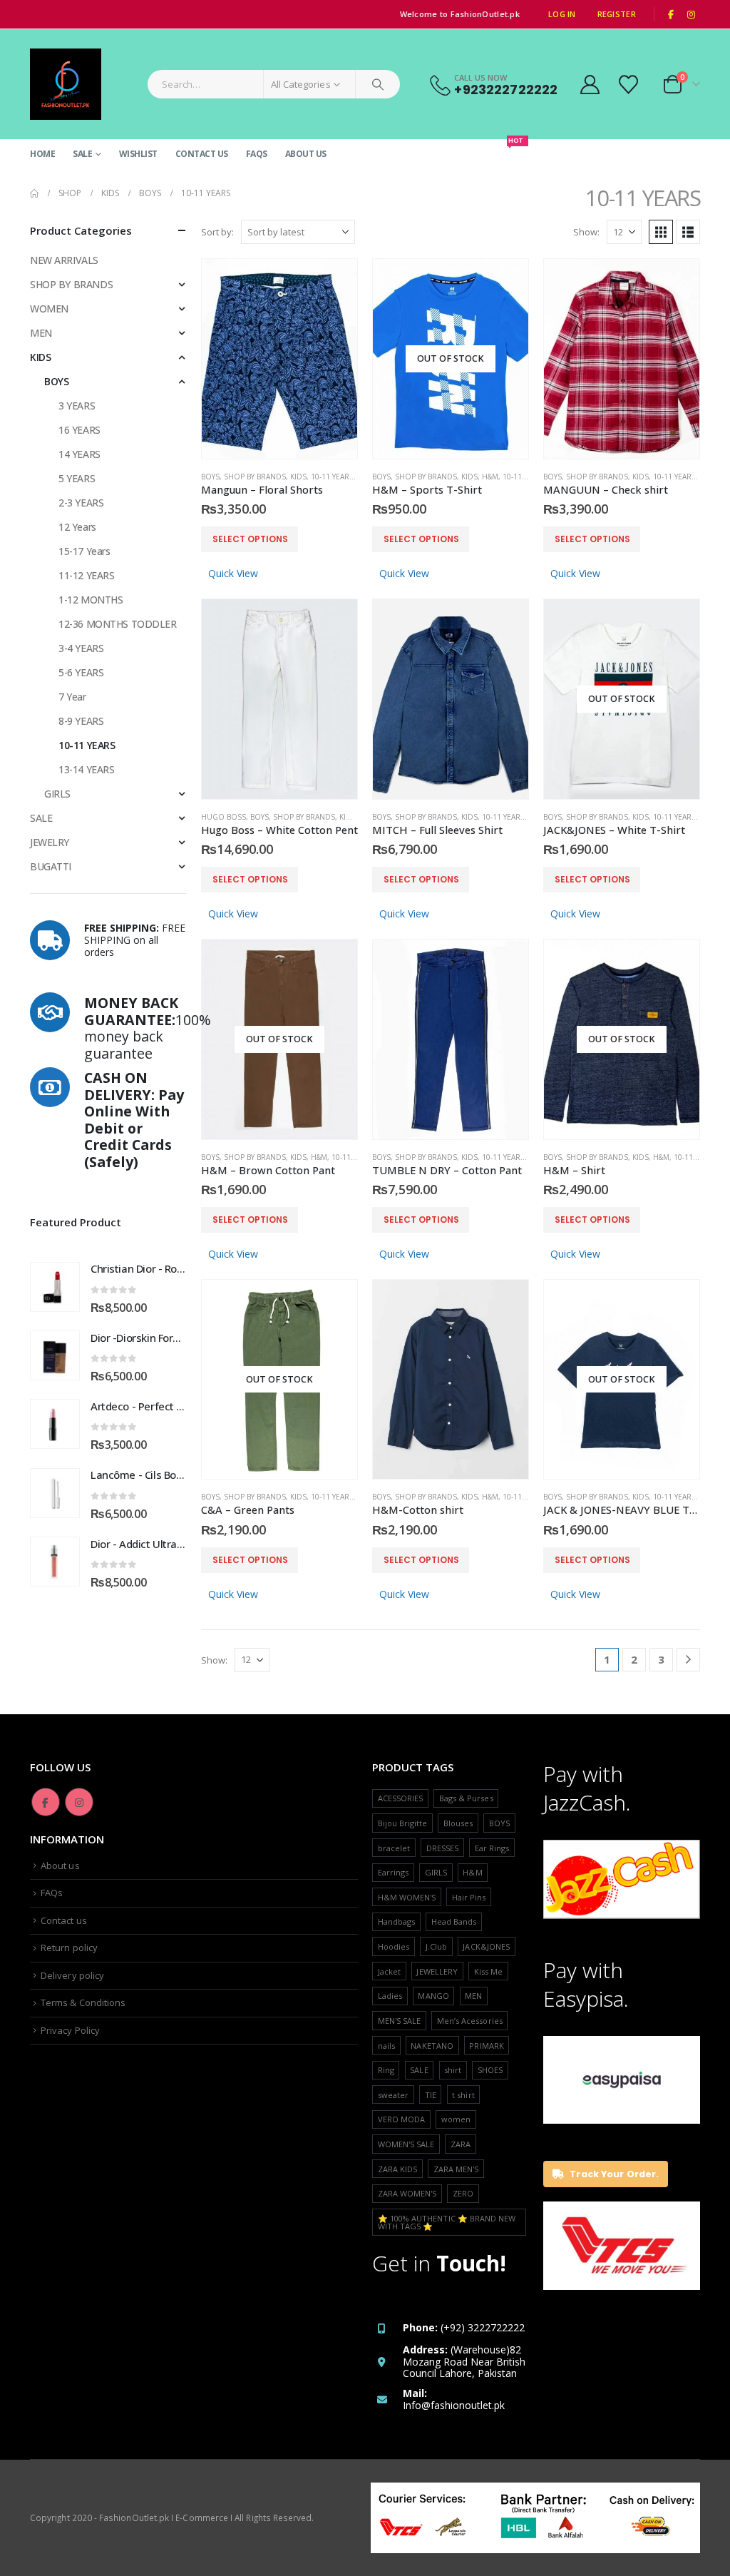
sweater (393, 2095)
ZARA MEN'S (456, 2169)
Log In (562, 14)
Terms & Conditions (83, 2002)
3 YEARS (77, 406)
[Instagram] (691, 14)
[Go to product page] (279, 359)
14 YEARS (79, 454)
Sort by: (217, 232)
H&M (490, 477)
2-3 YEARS (81, 503)
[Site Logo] (66, 84)
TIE (431, 2095)
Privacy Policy (70, 2030)
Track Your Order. (613, 2174)
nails (386, 2046)
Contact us (202, 154)
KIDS (298, 477)
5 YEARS (77, 478)
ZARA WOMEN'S (407, 2193)
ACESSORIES (401, 1798)
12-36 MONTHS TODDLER (118, 624)
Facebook (46, 1802)
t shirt (463, 2095)
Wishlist (138, 154)
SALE (82, 154)
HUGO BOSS (223, 817)
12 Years (77, 527)
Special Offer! (376, 154)
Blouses (458, 1823)
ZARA (461, 2144)
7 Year (72, 697)
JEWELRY (50, 842)
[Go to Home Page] (34, 193)
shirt (453, 2070)
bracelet (394, 1848)
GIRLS (57, 794)
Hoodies (394, 1946)
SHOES (490, 2070)
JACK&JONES (486, 1946)
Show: (586, 232)
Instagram (79, 1802)
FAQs (257, 154)
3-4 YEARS (81, 648)
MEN (41, 333)
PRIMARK (486, 2046)
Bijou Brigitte (403, 1823)
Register (617, 14)
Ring (386, 2070)
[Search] (378, 84)
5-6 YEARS (81, 672)
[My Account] (590, 85)
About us (306, 154)
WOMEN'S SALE (406, 2144)
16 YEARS (79, 430)
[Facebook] (671, 14)
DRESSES (442, 1848)
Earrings (394, 1872)
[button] (661, 232)
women (456, 2119)
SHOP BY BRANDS (255, 477)
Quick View (233, 573)
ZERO (463, 2193)
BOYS (210, 477)
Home (42, 154)
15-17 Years (84, 551)
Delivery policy (72, 1975)
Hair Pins (469, 1897)
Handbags (397, 1921)
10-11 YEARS (332, 477)
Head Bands (454, 1921)
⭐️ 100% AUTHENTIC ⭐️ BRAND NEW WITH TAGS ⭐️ (447, 2222)
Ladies (390, 1996)
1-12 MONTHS (91, 600)
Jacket (389, 1971)
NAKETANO (432, 2046)
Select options (250, 539)
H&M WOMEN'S (407, 1897)
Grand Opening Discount (467, 149)
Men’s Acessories (470, 2021)
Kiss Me (488, 1971)
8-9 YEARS (81, 721)
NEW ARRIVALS (64, 260)
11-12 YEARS (86, 575)
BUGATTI (51, 866)
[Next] (688, 1660)
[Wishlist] (630, 85)
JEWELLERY (437, 1971)
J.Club (436, 1946)
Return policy (69, 1948)
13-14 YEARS (86, 769)
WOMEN (49, 309)
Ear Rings (492, 1848)
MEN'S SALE (400, 2021)
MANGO (433, 1996)
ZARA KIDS (398, 2169)
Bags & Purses (466, 1798)
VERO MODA (402, 2119)
